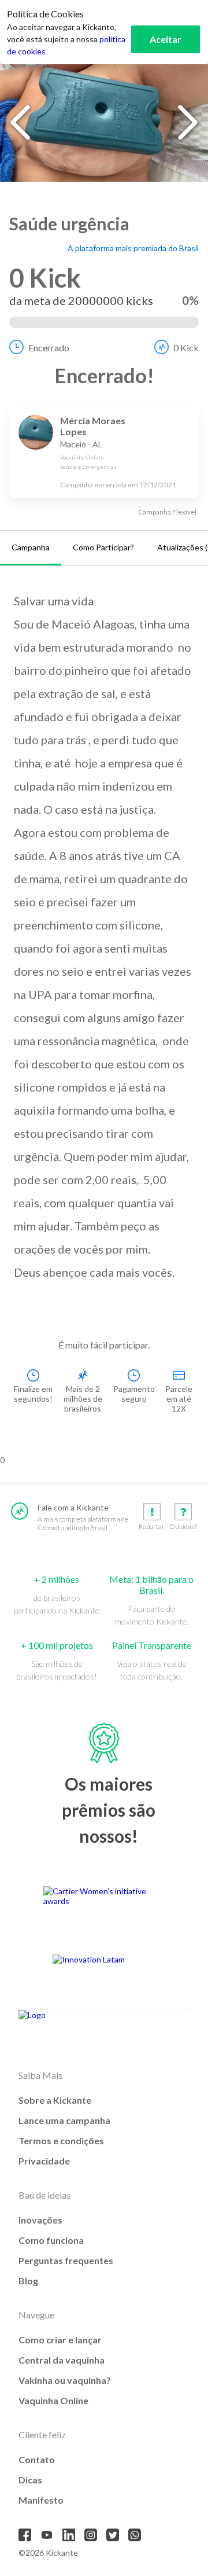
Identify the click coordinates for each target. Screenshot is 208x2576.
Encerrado (49, 348)
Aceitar (166, 39)
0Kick (186, 348)
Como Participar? (103, 547)
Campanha (31, 547)
